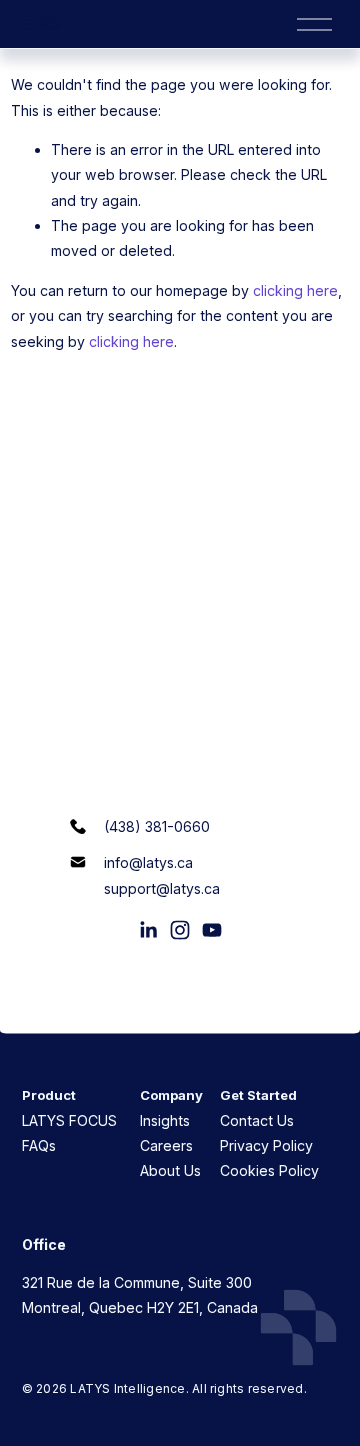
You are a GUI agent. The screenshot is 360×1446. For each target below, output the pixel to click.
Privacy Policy (266, 1145)
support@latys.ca (162, 888)
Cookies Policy (269, 1170)
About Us (170, 1170)
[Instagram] (180, 930)
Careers (166, 1145)
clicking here (295, 290)
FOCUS (91, 1120)
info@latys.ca (148, 862)
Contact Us (257, 1120)
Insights (165, 1120)
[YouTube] (212, 930)
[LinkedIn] (148, 930)
